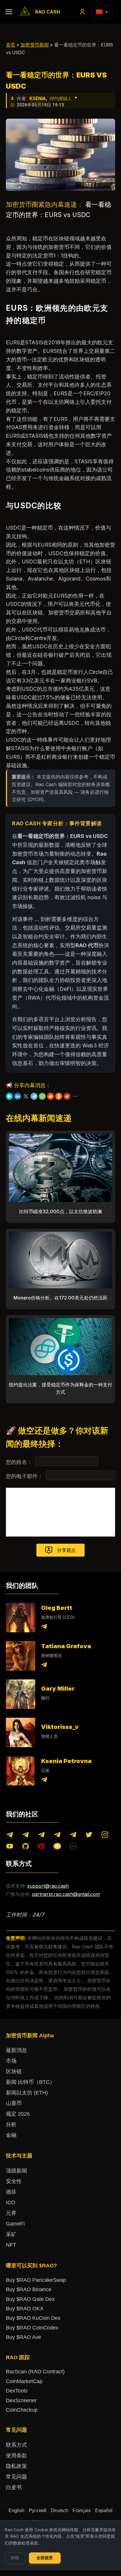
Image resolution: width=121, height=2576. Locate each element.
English (16, 2510)
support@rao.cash (48, 1886)
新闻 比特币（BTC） (30, 2082)
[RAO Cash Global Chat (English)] (26, 1836)
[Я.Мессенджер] (9, 1096)
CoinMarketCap (24, 2381)
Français (82, 2510)
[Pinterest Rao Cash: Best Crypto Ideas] (41, 1847)
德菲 (11, 2192)
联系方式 (16, 2445)
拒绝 (15, 2558)
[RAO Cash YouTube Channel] (10, 1847)
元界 (11, 2213)
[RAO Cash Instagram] (105, 1836)
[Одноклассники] (59, 1096)
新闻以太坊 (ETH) (27, 2093)
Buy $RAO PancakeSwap (36, 2280)
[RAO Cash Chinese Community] (41, 1836)
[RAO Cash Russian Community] (73, 1836)
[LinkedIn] (18, 1096)
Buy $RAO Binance (29, 2289)
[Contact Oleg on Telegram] (44, 1627)
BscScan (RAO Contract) (35, 2372)
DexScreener (21, 2400)
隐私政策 (16, 2466)
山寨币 (14, 2103)
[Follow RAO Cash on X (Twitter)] (89, 1836)
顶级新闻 (16, 2171)
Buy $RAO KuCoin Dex (33, 2318)
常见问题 (16, 2477)
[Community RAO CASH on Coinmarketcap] (73, 1847)
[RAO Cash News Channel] (10, 1836)
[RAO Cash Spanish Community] (57, 1836)
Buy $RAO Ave (23, 2337)
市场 (11, 2061)
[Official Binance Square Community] (57, 1847)
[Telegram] (34, 1096)
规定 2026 (18, 2114)
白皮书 (14, 2487)
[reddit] (51, 1096)
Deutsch (59, 2510)
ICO (11, 2203)
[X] (26, 1096)
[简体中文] (99, 12)
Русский (38, 2510)
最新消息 (16, 2050)
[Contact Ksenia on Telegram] (44, 1781)
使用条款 (16, 2456)
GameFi (15, 2224)
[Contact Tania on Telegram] (44, 1666)
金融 (11, 2135)
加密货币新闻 (35, 45)
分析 (11, 2124)
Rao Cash (48, 12)
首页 (11, 45)
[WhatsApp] (42, 1096)
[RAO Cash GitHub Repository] (26, 1847)
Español (104, 2510)
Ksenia (38, 99)
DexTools (17, 2391)
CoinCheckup (22, 2410)
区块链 (14, 2071)
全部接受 (45, 2558)
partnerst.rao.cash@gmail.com (66, 1894)
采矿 (11, 2234)
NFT (11, 2245)
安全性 (14, 2181)
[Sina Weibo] (67, 1096)
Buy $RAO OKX (25, 2309)
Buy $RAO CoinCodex (32, 2328)
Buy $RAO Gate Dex (30, 2299)
